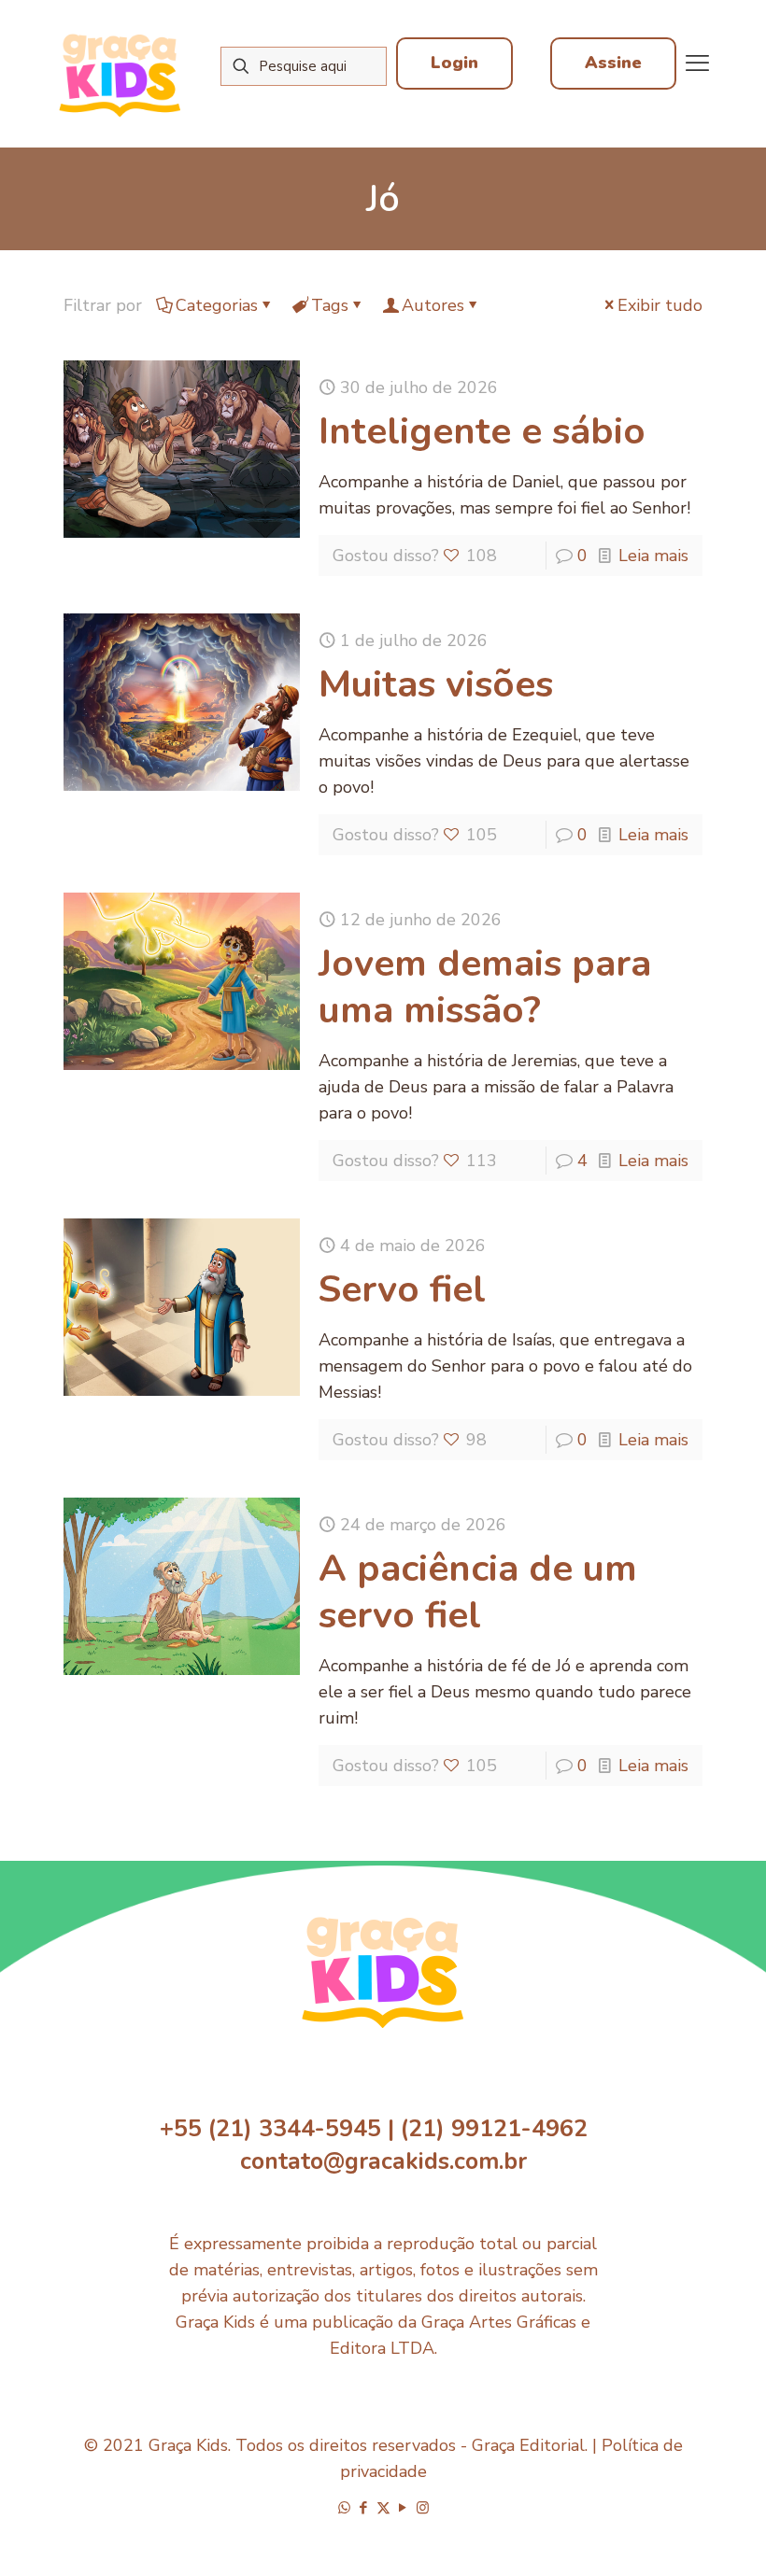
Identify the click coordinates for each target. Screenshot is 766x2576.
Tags (330, 305)
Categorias (217, 305)
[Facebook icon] (364, 2508)
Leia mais (653, 556)
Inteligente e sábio (482, 431)
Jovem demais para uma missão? (485, 987)
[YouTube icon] (403, 2508)
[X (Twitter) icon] (383, 2508)
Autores (433, 305)
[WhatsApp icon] (344, 2508)
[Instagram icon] (423, 2508)
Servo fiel (402, 1289)
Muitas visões (436, 684)
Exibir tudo (660, 305)
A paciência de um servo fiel (478, 1592)
